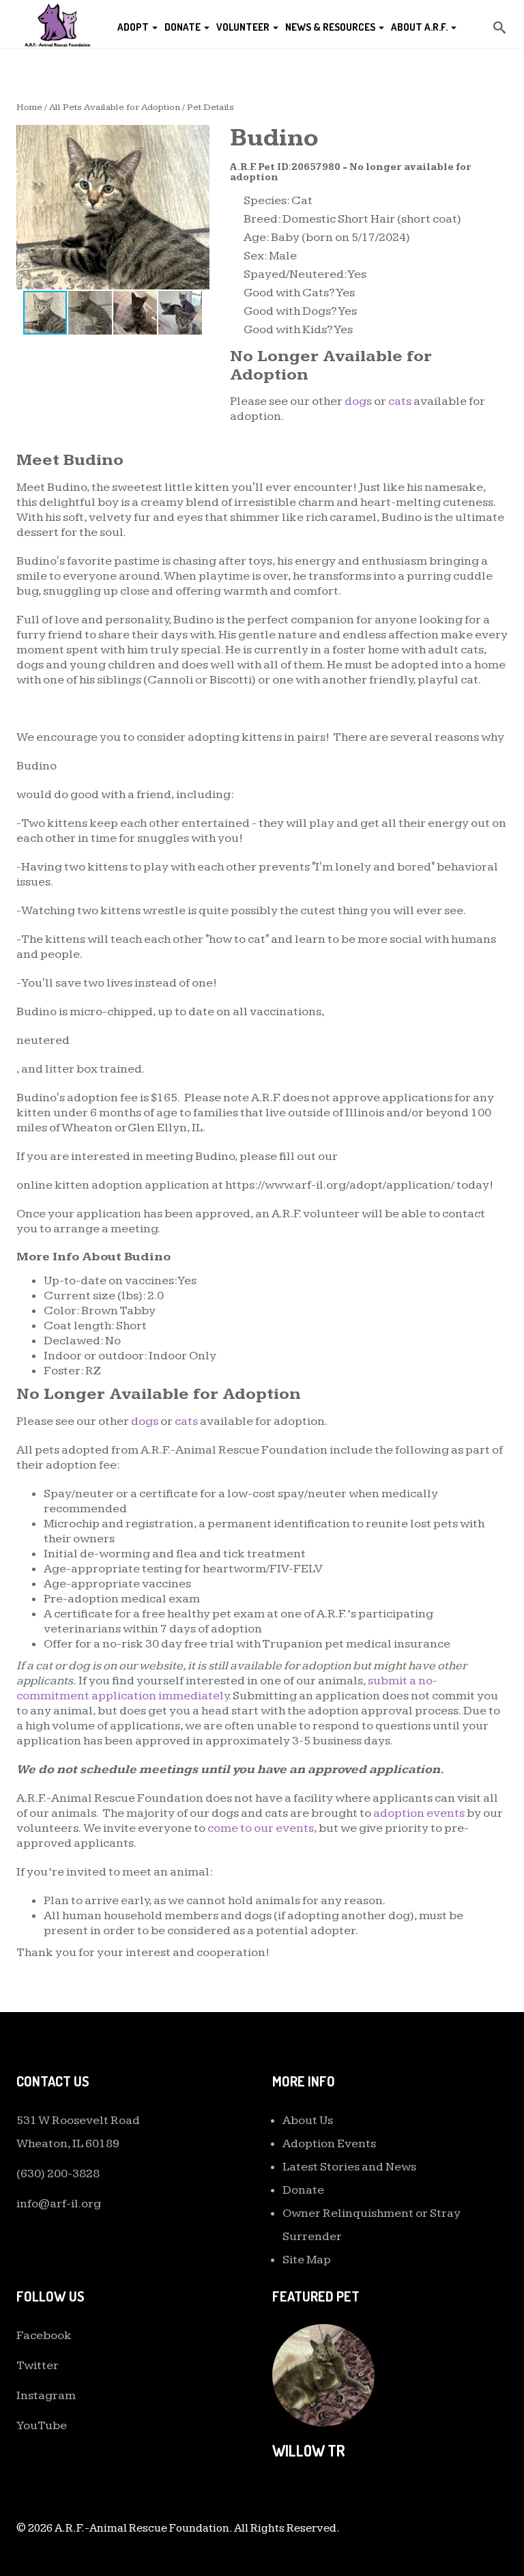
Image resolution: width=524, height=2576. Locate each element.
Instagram (46, 2395)
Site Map (307, 2260)
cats (400, 401)
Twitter (38, 2365)
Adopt (134, 27)
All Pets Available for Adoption (115, 107)
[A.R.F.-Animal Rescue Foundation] (57, 24)
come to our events (261, 1828)
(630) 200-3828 (58, 2174)
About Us (308, 2120)
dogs (358, 401)
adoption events (419, 1813)
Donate (184, 27)
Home (29, 107)
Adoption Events (329, 2143)
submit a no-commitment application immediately (227, 1688)
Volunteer (244, 27)
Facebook (44, 2335)
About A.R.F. (420, 27)
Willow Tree (317, 2450)
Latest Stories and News (349, 2167)
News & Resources (331, 27)
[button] (197, 137)
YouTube (42, 2425)
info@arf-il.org (59, 2204)
